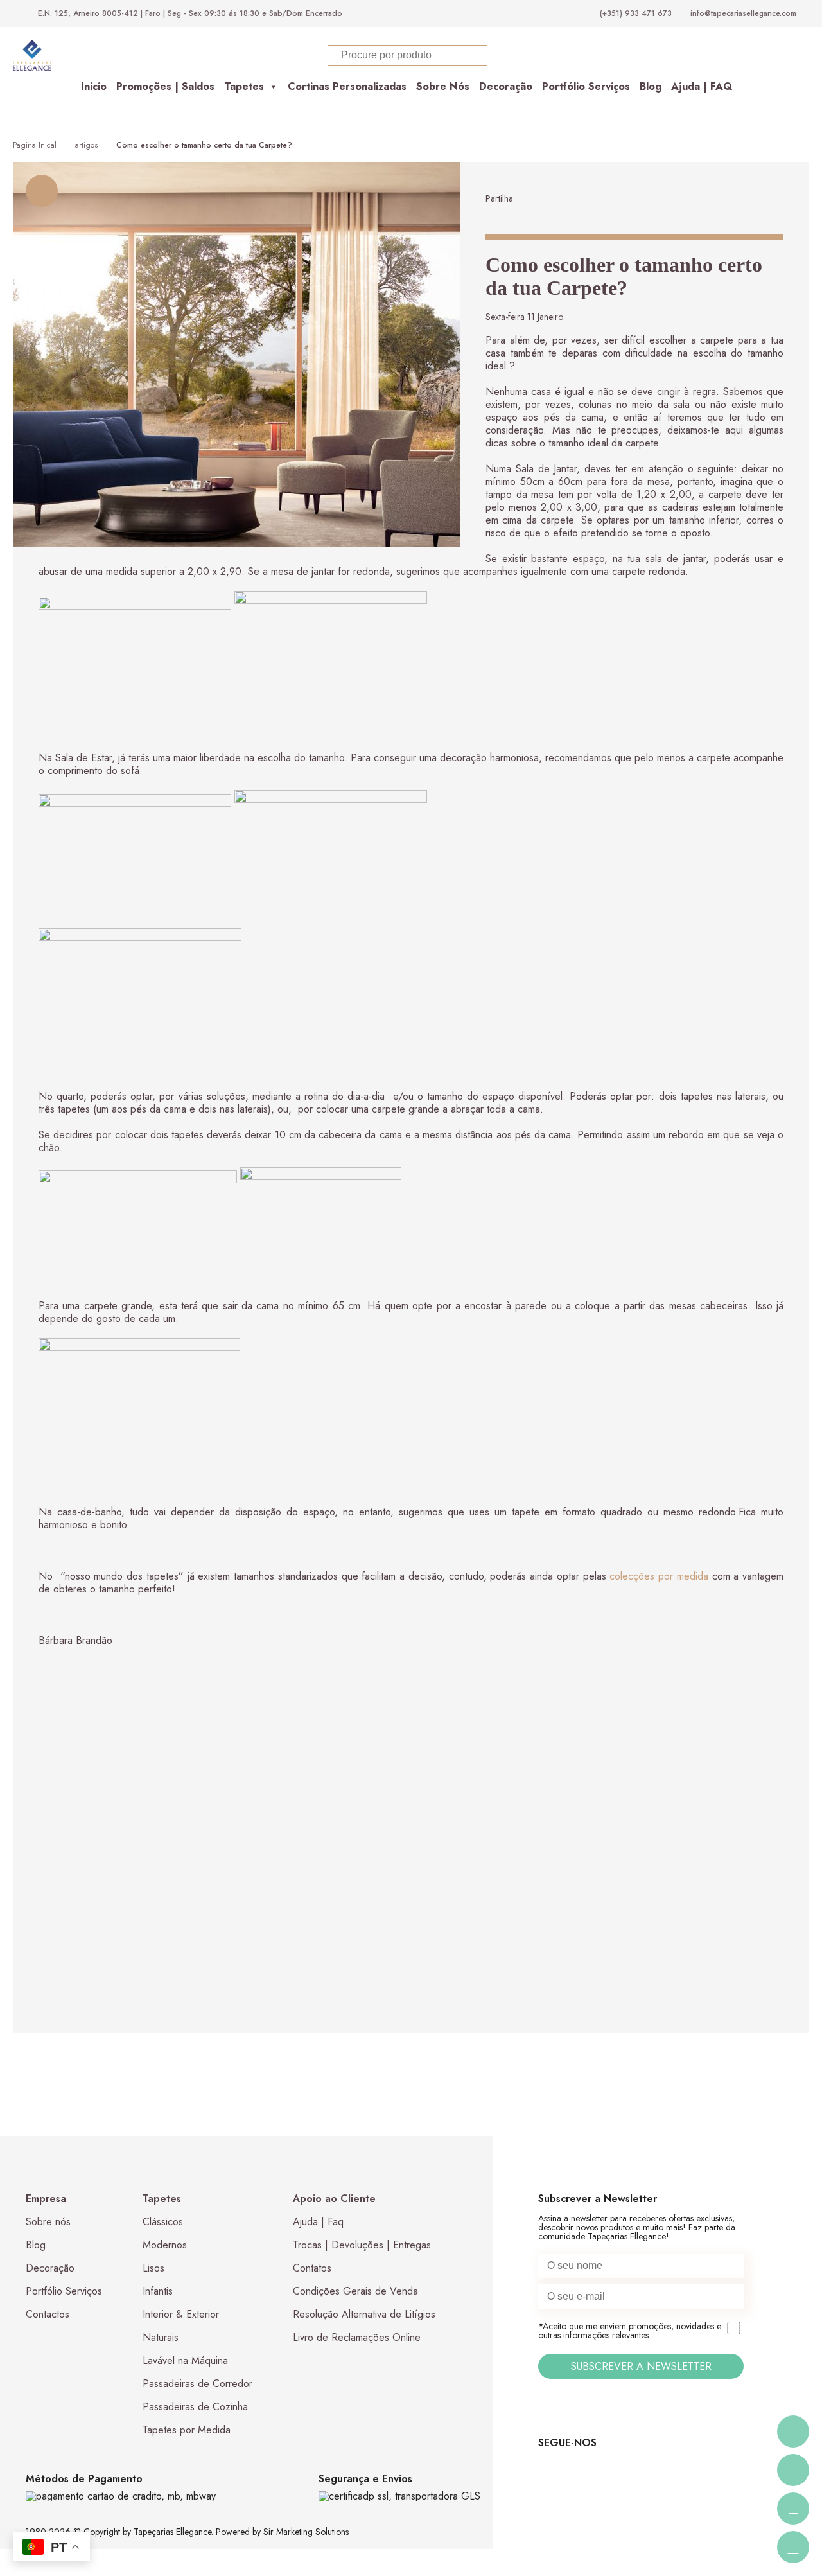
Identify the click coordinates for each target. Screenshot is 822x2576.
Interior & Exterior (181, 2314)
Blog (651, 86)
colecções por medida (659, 1576)
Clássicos (163, 2222)
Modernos (165, 2245)
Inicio (94, 86)
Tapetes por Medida (187, 2430)
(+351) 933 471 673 (636, 13)
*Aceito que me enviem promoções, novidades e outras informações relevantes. (630, 2331)
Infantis (158, 2291)
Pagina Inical (35, 145)
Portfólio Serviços (586, 86)
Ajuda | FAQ (702, 86)
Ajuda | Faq (318, 2222)
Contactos (48, 2314)
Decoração (506, 86)
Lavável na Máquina (185, 2360)
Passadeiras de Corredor (197, 2384)
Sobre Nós (443, 86)
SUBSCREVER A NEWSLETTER (641, 2366)
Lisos (153, 2268)
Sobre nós (48, 2222)
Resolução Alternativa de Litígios (364, 2314)
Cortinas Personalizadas (347, 86)
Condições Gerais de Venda (355, 2291)
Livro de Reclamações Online (357, 2337)
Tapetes (244, 86)
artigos (86, 145)
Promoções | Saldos (165, 86)
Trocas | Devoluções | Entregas (362, 2245)
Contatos (312, 2268)
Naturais (161, 2337)
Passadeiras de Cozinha (195, 2407)
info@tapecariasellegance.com (743, 13)
